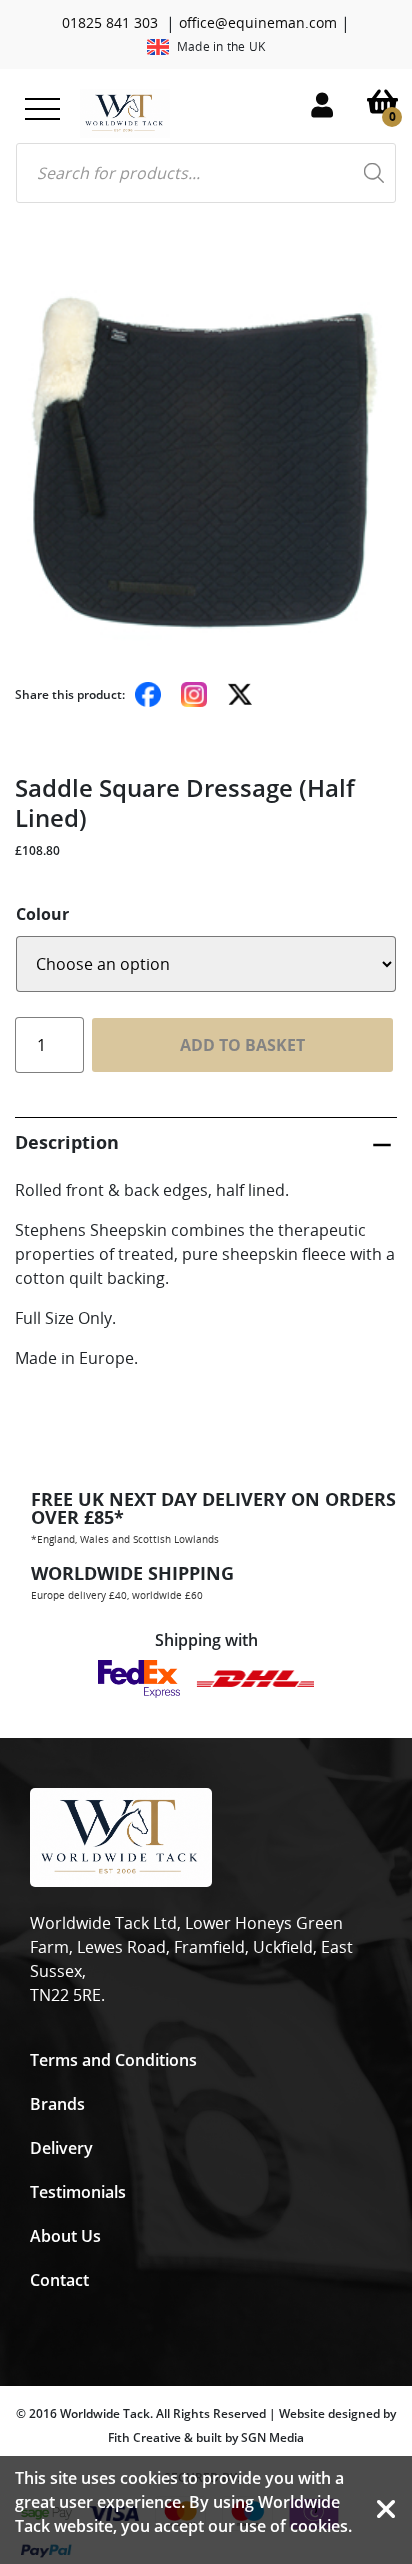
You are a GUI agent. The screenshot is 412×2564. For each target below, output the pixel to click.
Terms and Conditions (113, 2060)
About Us (65, 2236)
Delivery (61, 2148)
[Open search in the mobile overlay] (206, 173)
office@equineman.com (258, 22)
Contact (59, 2280)
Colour (42, 914)
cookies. (321, 2526)
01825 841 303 (110, 22)
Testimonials (78, 2192)
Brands (57, 2104)
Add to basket (242, 1045)
